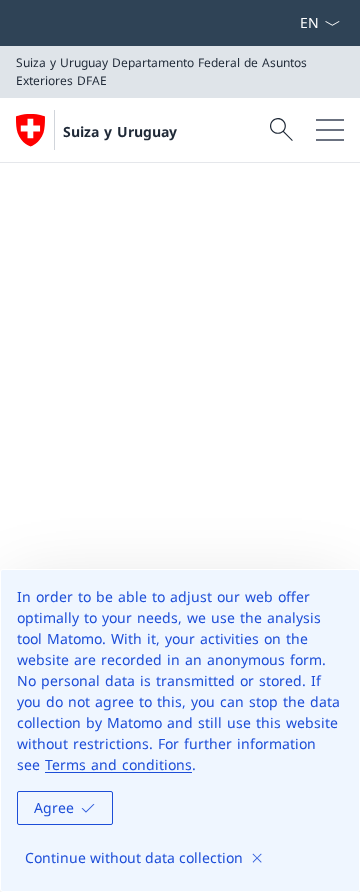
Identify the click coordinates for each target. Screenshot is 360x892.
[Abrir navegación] (330, 130)
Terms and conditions (118, 764)
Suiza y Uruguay (120, 131)
